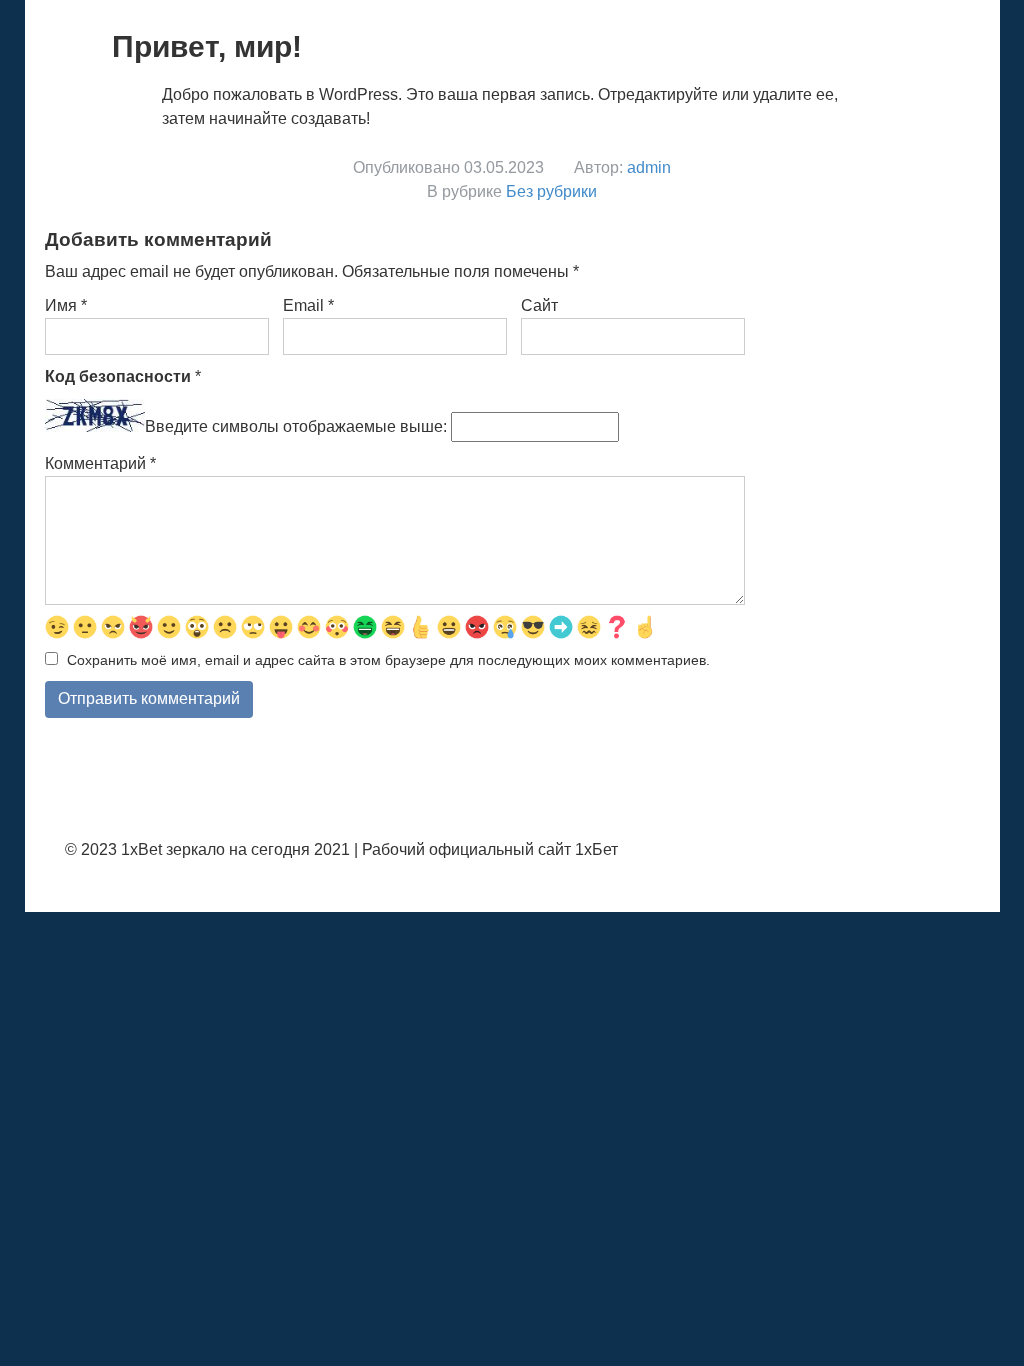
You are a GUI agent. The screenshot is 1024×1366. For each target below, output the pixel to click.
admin (649, 167)
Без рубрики (551, 191)
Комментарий (100, 463)
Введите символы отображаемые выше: (296, 426)
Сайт (539, 305)
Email (308, 305)
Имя (66, 305)
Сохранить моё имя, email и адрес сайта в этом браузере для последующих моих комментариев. (388, 660)
